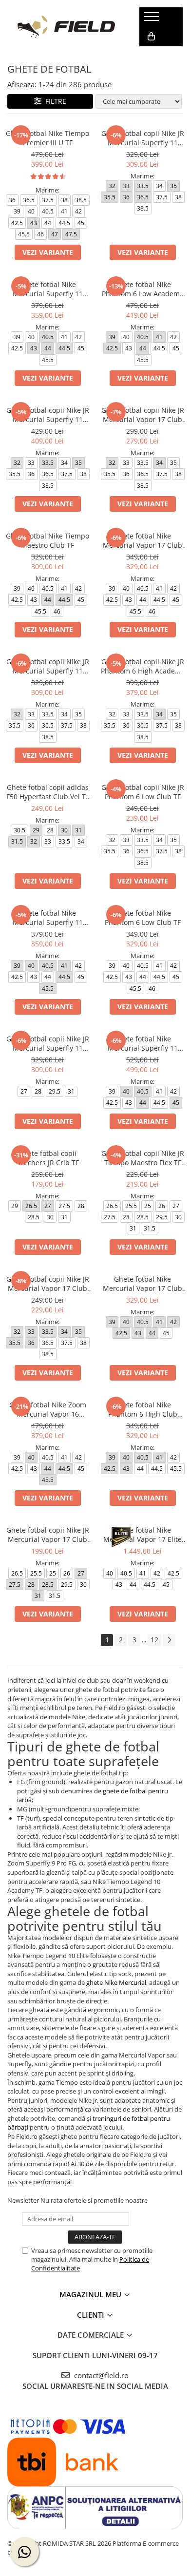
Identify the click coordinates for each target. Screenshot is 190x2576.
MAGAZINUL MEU (91, 2294)
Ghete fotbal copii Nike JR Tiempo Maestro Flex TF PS (143, 1158)
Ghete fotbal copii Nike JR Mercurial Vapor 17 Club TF (143, 415)
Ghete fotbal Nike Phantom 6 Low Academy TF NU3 (142, 289)
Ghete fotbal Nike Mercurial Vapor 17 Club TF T (142, 540)
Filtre (54, 101)
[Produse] (153, 19)
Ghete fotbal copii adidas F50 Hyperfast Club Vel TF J (48, 792)
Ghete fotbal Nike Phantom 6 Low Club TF (143, 918)
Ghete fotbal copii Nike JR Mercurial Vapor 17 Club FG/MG (48, 1284)
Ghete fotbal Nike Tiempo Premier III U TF (47, 138)
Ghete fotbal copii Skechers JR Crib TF (48, 1158)
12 (154, 1640)
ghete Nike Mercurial (116, 1982)
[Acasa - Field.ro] (66, 27)
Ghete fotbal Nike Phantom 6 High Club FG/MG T (143, 1409)
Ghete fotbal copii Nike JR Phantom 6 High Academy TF (143, 666)
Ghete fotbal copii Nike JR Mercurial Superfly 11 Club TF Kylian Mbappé (48, 666)
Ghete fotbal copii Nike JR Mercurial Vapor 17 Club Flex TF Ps (48, 1535)
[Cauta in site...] (150, 56)
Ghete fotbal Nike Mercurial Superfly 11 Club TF (48, 289)
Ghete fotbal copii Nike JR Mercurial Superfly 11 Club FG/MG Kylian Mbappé (143, 138)
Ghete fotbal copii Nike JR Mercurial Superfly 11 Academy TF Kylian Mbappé (48, 415)
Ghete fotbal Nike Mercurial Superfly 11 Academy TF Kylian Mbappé (143, 1043)
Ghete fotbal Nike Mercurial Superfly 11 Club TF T (48, 918)
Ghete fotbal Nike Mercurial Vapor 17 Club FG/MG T (142, 1284)
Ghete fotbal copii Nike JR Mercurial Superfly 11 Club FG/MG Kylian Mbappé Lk (48, 1043)
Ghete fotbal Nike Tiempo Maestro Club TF (47, 540)
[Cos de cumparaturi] (151, 37)
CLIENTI (92, 2315)
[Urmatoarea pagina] (169, 1640)
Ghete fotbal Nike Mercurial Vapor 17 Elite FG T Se (142, 1535)
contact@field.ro (100, 2375)
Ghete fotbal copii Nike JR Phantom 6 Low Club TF (143, 792)
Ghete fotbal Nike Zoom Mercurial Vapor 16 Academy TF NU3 (48, 1409)
